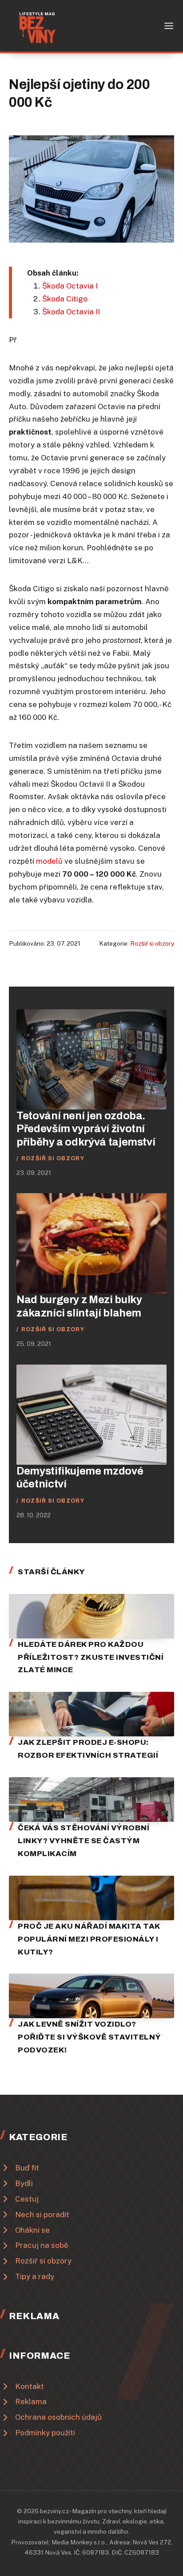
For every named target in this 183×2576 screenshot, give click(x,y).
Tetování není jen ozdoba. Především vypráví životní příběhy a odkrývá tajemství (86, 1129)
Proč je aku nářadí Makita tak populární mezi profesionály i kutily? (89, 1939)
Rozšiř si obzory (152, 943)
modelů (49, 861)
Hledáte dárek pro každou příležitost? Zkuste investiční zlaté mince (91, 1657)
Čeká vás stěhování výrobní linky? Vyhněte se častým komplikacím (84, 1841)
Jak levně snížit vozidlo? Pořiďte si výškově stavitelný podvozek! (89, 2037)
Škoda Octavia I (70, 286)
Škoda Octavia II (71, 312)
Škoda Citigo (65, 299)
